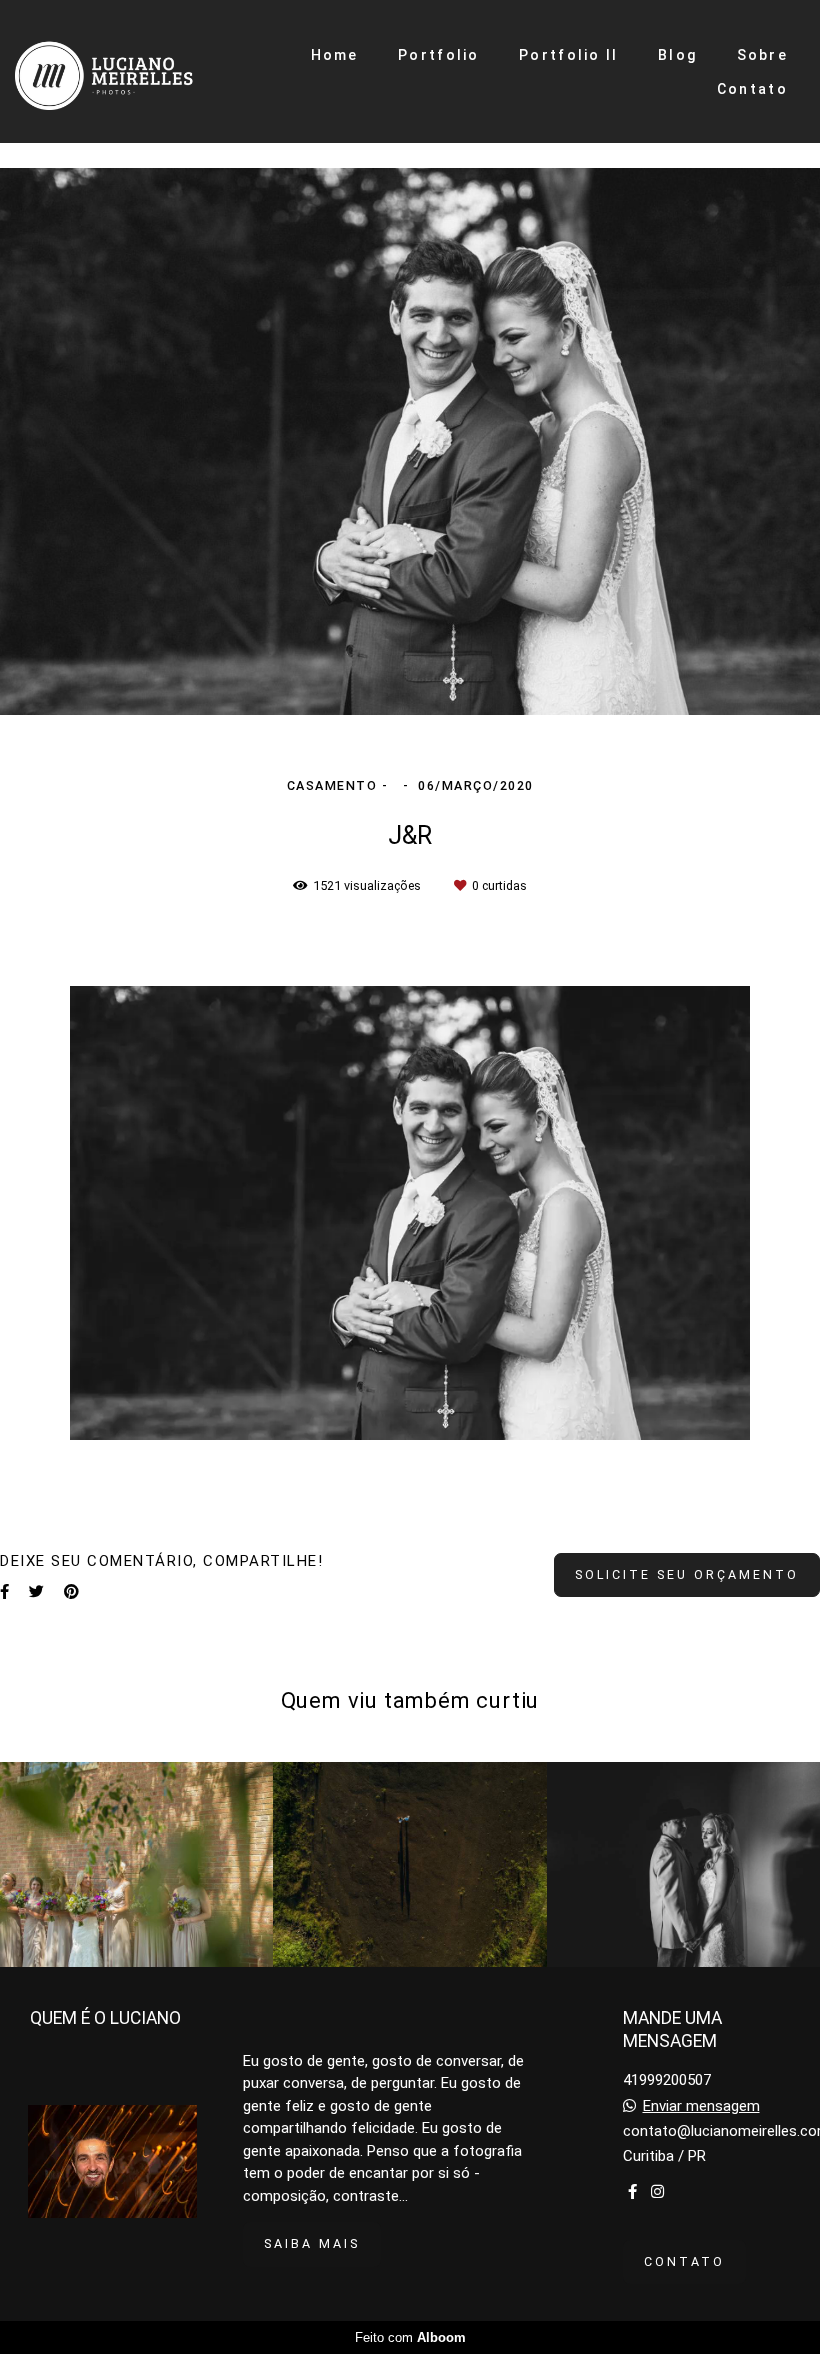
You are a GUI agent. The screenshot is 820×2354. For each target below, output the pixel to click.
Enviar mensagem (701, 2106)
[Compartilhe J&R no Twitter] (36, 1592)
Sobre (763, 55)
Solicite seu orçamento (687, 1574)
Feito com (410, 2337)
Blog (677, 55)
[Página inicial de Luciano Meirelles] (132, 71)
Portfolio (439, 55)
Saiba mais (312, 2243)
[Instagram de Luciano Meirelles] (657, 2192)
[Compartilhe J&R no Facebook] (4, 1592)
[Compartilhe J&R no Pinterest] (71, 1592)
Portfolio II (569, 55)
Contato (752, 89)
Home (335, 55)
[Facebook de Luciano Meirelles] (632, 2192)
